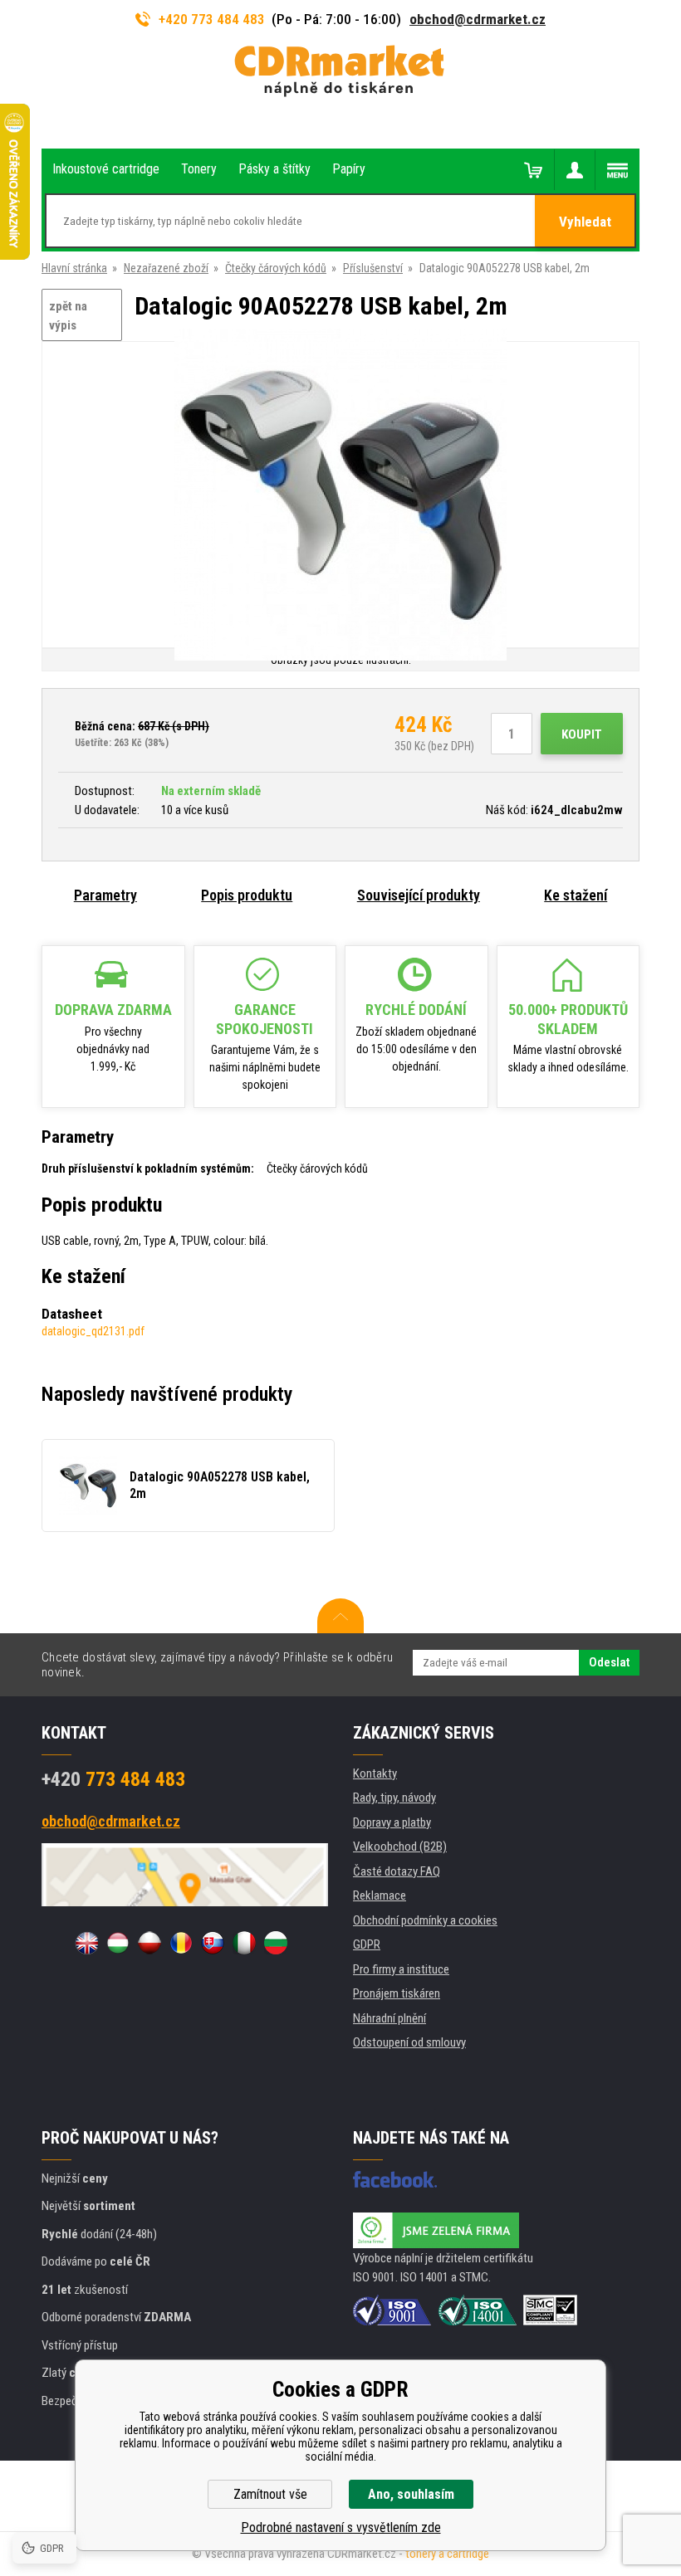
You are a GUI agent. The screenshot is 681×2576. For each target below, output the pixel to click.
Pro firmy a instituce (401, 1969)
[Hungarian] (118, 1943)
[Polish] (149, 1943)
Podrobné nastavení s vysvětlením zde (341, 2527)
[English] (86, 1943)
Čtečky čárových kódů (276, 268)
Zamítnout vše (270, 2494)
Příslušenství (373, 268)
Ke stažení (576, 895)
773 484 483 (113, 1779)
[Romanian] (181, 1943)
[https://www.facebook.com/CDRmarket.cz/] (395, 2179)
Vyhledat (585, 222)
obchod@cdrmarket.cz (478, 19)
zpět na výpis (68, 316)
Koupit (582, 734)
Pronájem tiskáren (397, 1993)
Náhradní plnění (389, 2018)
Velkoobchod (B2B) (400, 1847)
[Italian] (244, 1943)
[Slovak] (213, 1943)
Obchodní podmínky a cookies (425, 1920)
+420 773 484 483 (212, 19)
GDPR (367, 1944)
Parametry (105, 895)
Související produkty (419, 895)
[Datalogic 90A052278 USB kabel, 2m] (340, 496)
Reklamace (380, 1895)
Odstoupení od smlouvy (409, 2042)
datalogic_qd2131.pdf (93, 1331)
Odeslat (609, 1662)
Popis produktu (247, 895)
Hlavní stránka (74, 268)
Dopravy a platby (392, 1822)
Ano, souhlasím (411, 2494)
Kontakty (375, 1773)
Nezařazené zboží (166, 268)
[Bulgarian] (276, 1943)
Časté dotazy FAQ (397, 1871)
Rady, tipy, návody (394, 1798)
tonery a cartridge (447, 2554)
